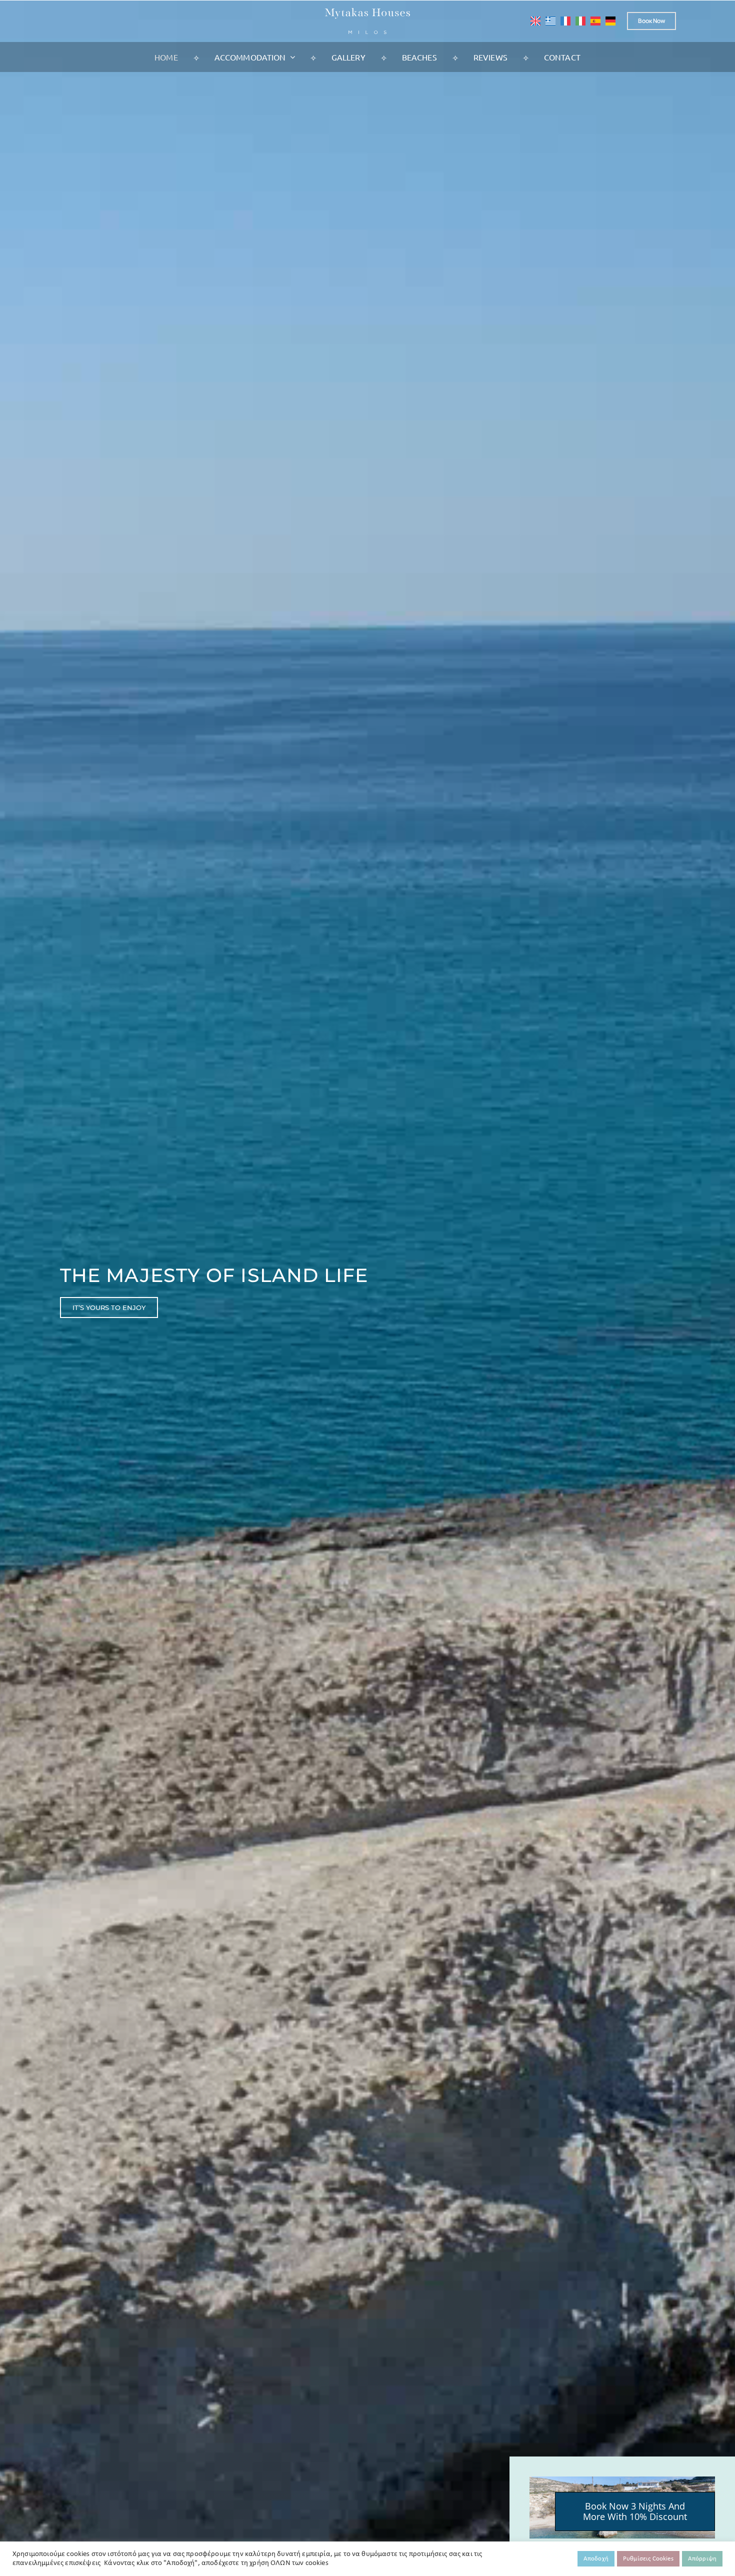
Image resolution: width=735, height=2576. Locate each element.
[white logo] (367, 13)
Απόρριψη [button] (702, 2559)
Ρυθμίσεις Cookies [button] (648, 2559)
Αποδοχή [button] (596, 2559)
